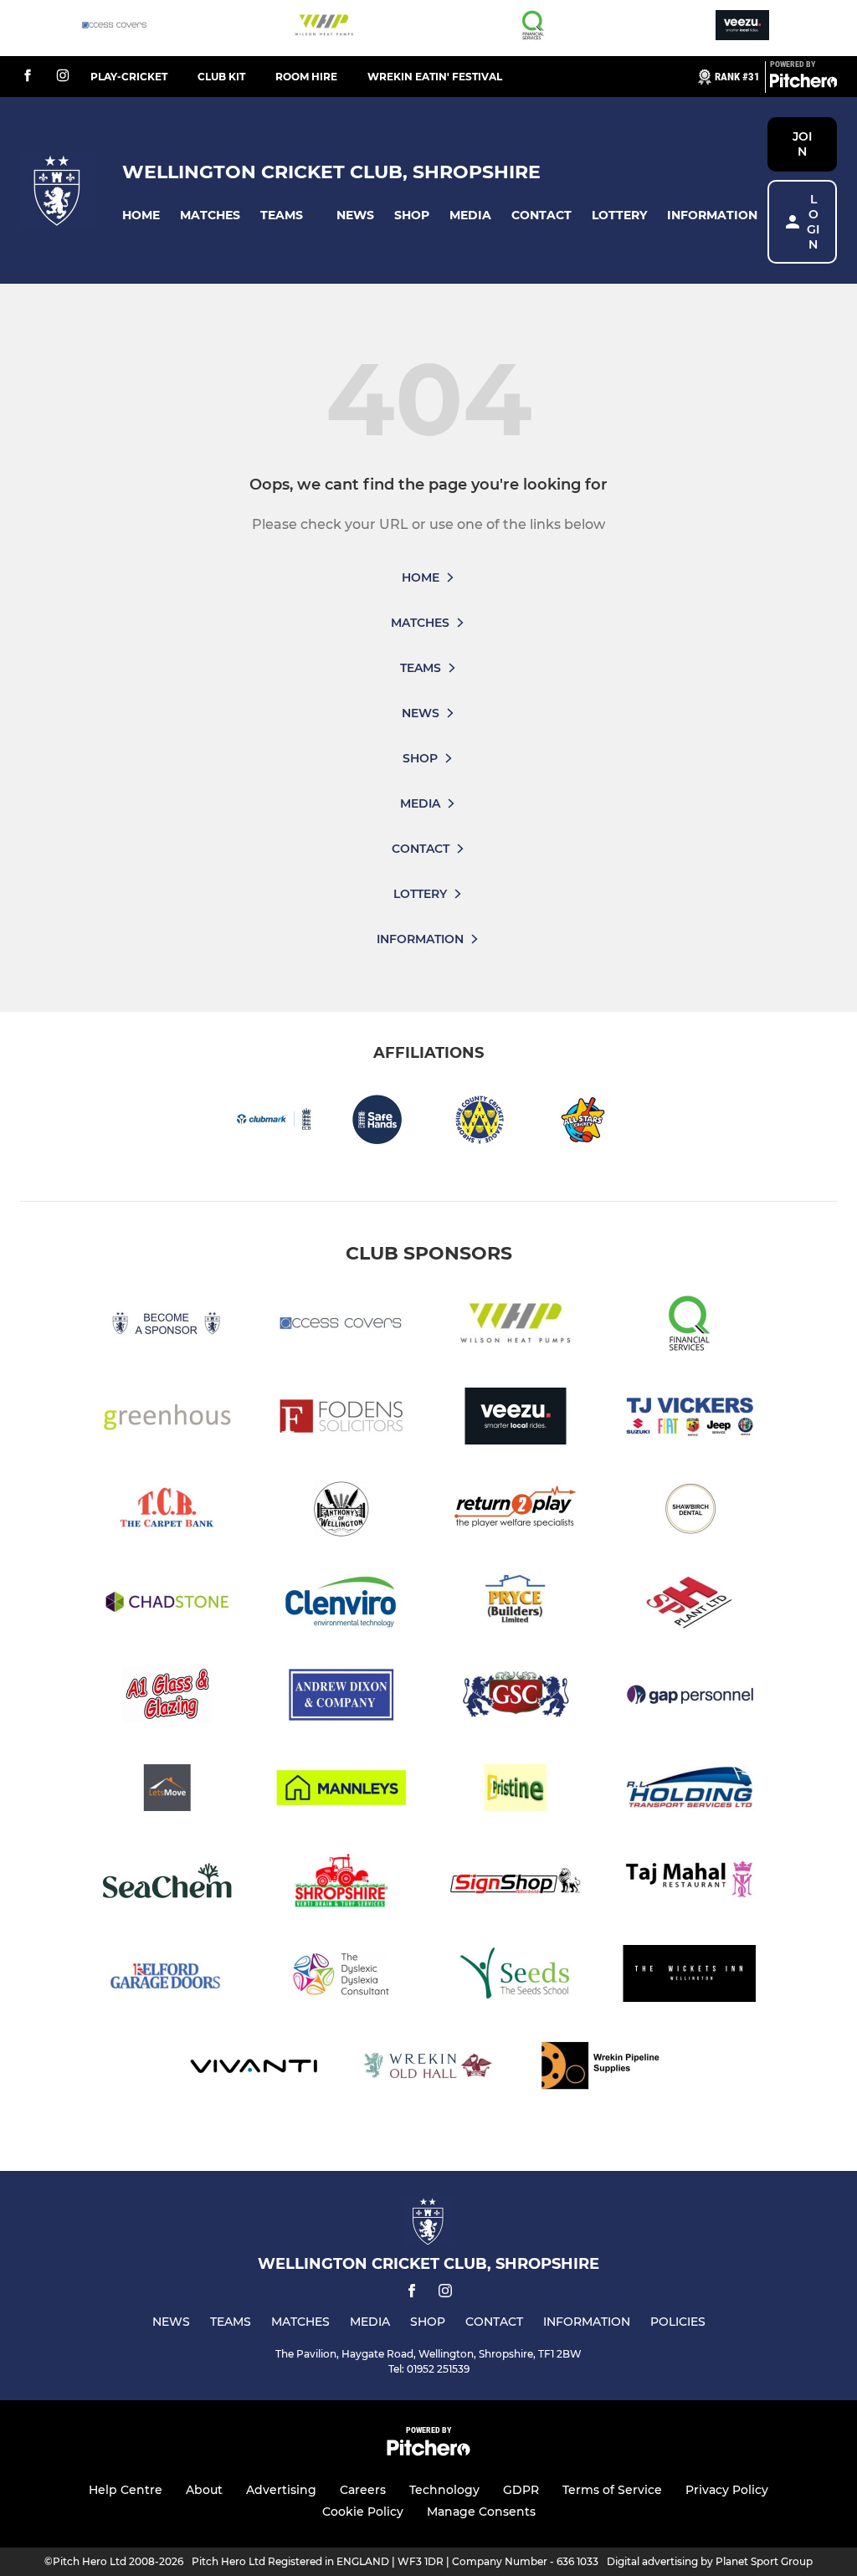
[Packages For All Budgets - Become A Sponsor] (167, 1326)
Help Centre (126, 2490)
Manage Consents (481, 2512)
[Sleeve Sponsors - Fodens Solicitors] (341, 1419)
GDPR (521, 2490)
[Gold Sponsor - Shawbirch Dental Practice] (690, 1512)
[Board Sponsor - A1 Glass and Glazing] (167, 1698)
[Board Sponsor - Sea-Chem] (167, 1883)
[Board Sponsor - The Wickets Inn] (690, 1976)
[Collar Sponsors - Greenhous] (167, 1419)
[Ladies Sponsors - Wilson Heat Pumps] (324, 28)
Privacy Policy (727, 2490)
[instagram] (63, 77)
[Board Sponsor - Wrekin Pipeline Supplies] (603, 2069)
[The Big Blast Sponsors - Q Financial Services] (533, 28)
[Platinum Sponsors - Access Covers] (115, 28)
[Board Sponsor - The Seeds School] (516, 1976)
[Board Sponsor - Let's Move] (167, 1791)
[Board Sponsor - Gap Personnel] (690, 1698)
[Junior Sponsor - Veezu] (742, 28)
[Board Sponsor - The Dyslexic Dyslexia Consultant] (341, 1976)
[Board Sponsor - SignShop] (516, 1883)
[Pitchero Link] (803, 84)
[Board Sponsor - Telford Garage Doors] (167, 1976)
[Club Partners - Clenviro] (341, 1605)
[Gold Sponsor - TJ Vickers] (690, 1419)
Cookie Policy (363, 2512)
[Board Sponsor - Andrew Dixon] (341, 1698)
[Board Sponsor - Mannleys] (341, 1791)
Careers (363, 2490)
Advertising (281, 2490)
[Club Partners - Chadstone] (167, 1605)
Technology (444, 2490)
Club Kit (221, 77)
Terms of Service (612, 2490)
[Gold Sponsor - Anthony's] (341, 1512)
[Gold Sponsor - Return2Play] (516, 1512)
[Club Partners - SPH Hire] (690, 1605)
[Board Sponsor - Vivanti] (254, 2069)
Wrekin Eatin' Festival (435, 77)
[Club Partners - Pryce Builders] (516, 1605)
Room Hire (306, 77)
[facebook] (28, 77)
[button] (141, 216)
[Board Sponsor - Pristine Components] (516, 1791)
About (204, 2490)
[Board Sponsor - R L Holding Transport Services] (690, 1791)
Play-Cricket (129, 77)
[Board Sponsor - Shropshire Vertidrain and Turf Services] (341, 1883)
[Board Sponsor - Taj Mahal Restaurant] (690, 1883)
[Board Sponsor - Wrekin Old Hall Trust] (428, 2069)
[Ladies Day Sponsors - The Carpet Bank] (167, 1512)
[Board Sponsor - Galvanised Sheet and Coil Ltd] (516, 1698)
